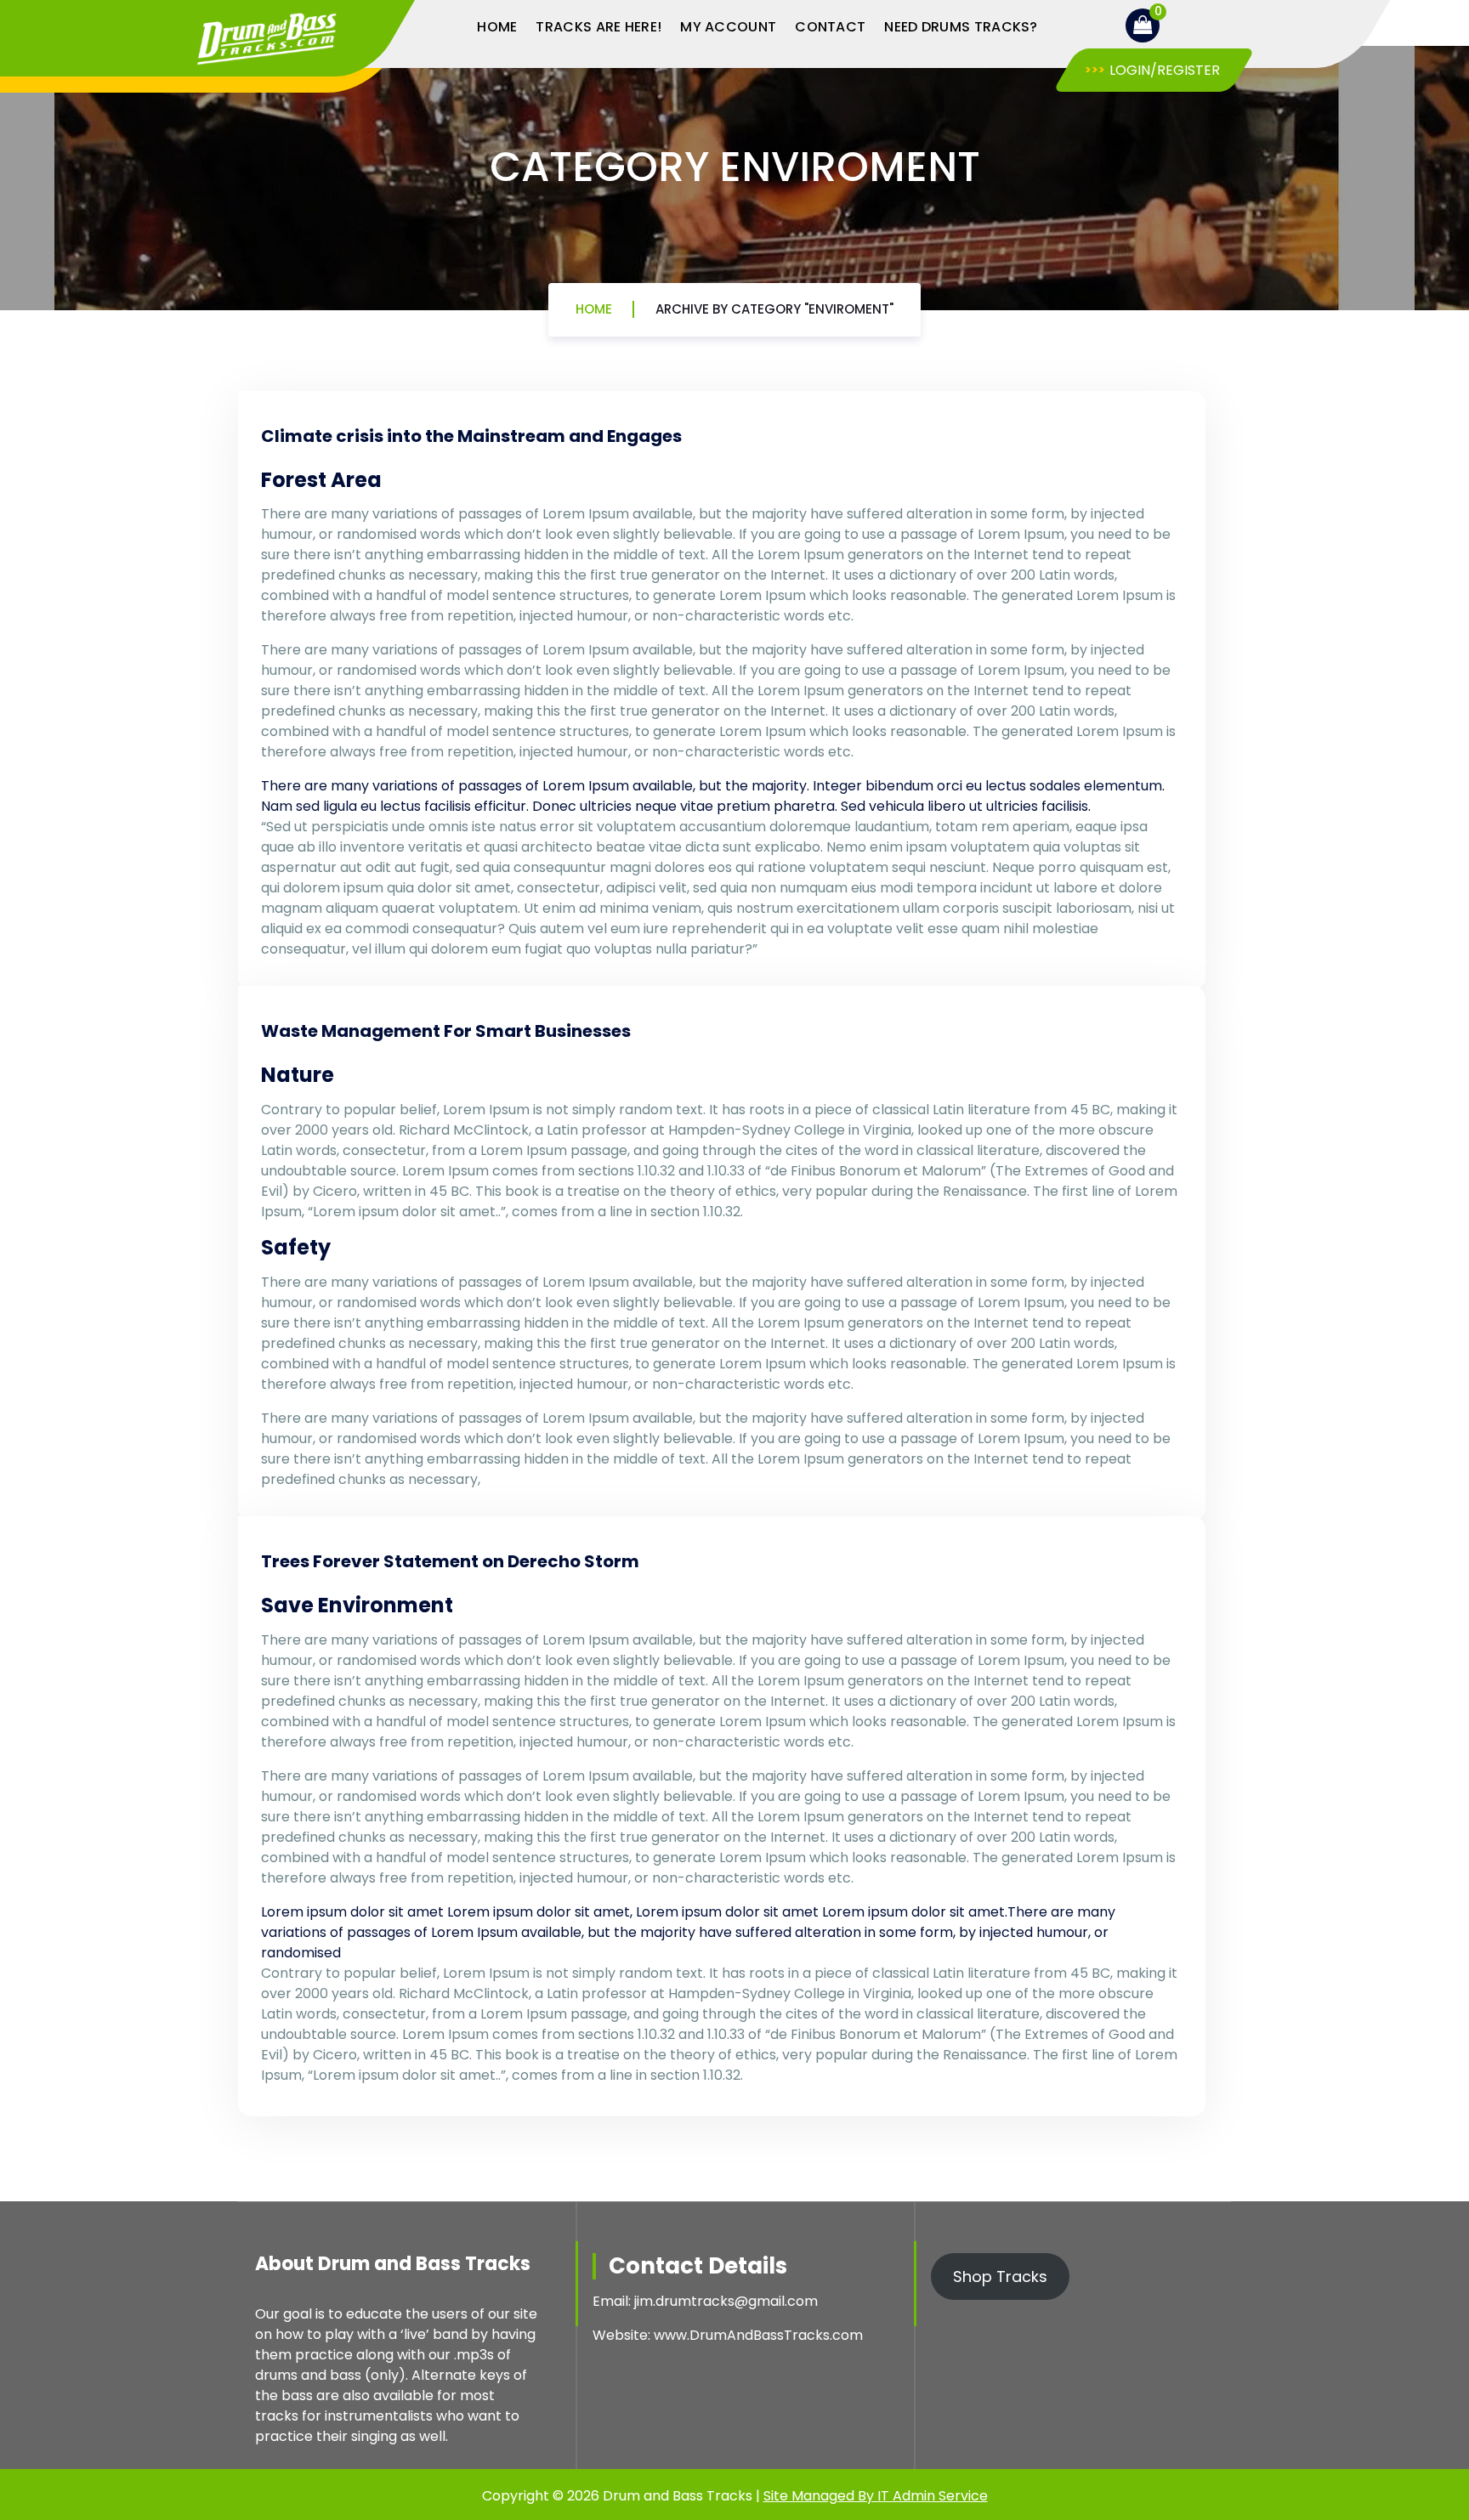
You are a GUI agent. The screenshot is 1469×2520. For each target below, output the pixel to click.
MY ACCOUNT (728, 27)
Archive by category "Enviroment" (774, 309)
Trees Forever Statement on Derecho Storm (450, 1561)
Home (594, 309)
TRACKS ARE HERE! (598, 27)
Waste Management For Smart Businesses (446, 1031)
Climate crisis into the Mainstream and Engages (471, 436)
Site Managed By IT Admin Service (876, 2496)
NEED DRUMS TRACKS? (961, 27)
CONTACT (830, 27)
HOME (497, 27)
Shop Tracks (1000, 2276)
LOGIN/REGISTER (1165, 70)
